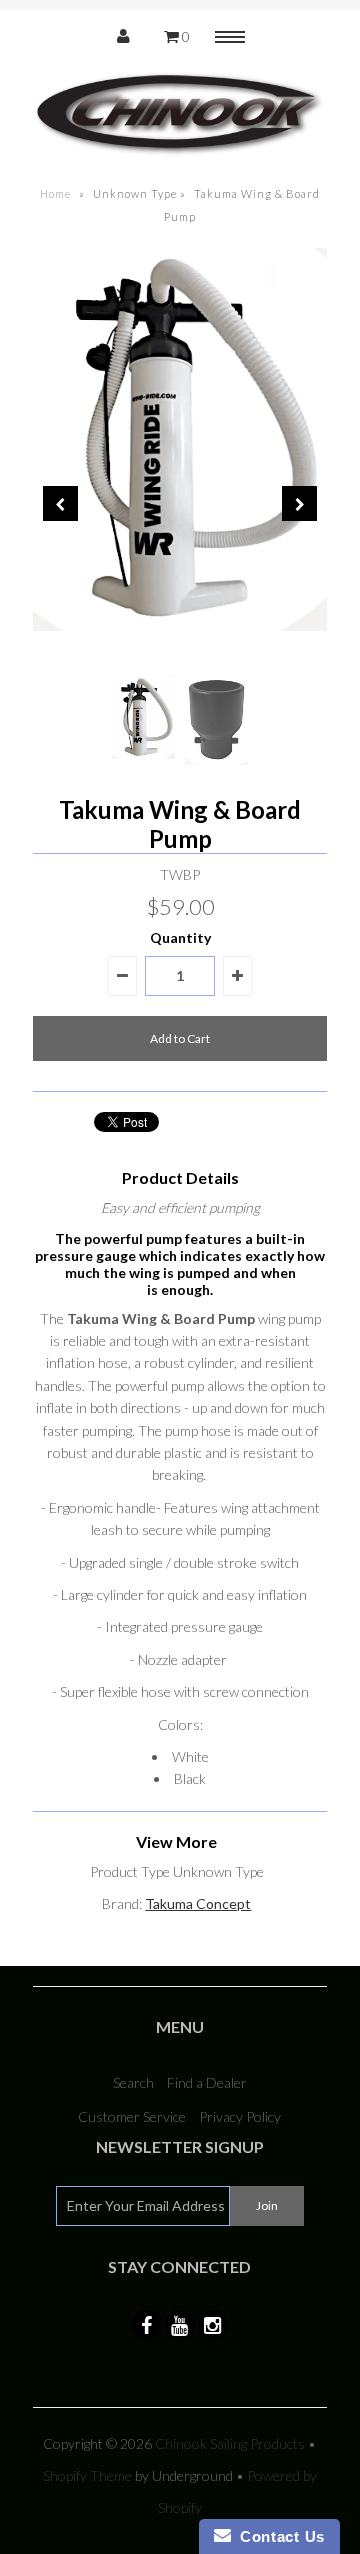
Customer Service (132, 2116)
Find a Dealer (207, 2082)
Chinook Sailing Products (230, 2443)
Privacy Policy (240, 2116)
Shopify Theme (87, 2475)
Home (55, 193)
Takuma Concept (198, 1903)
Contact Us (278, 2536)
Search (133, 2082)
